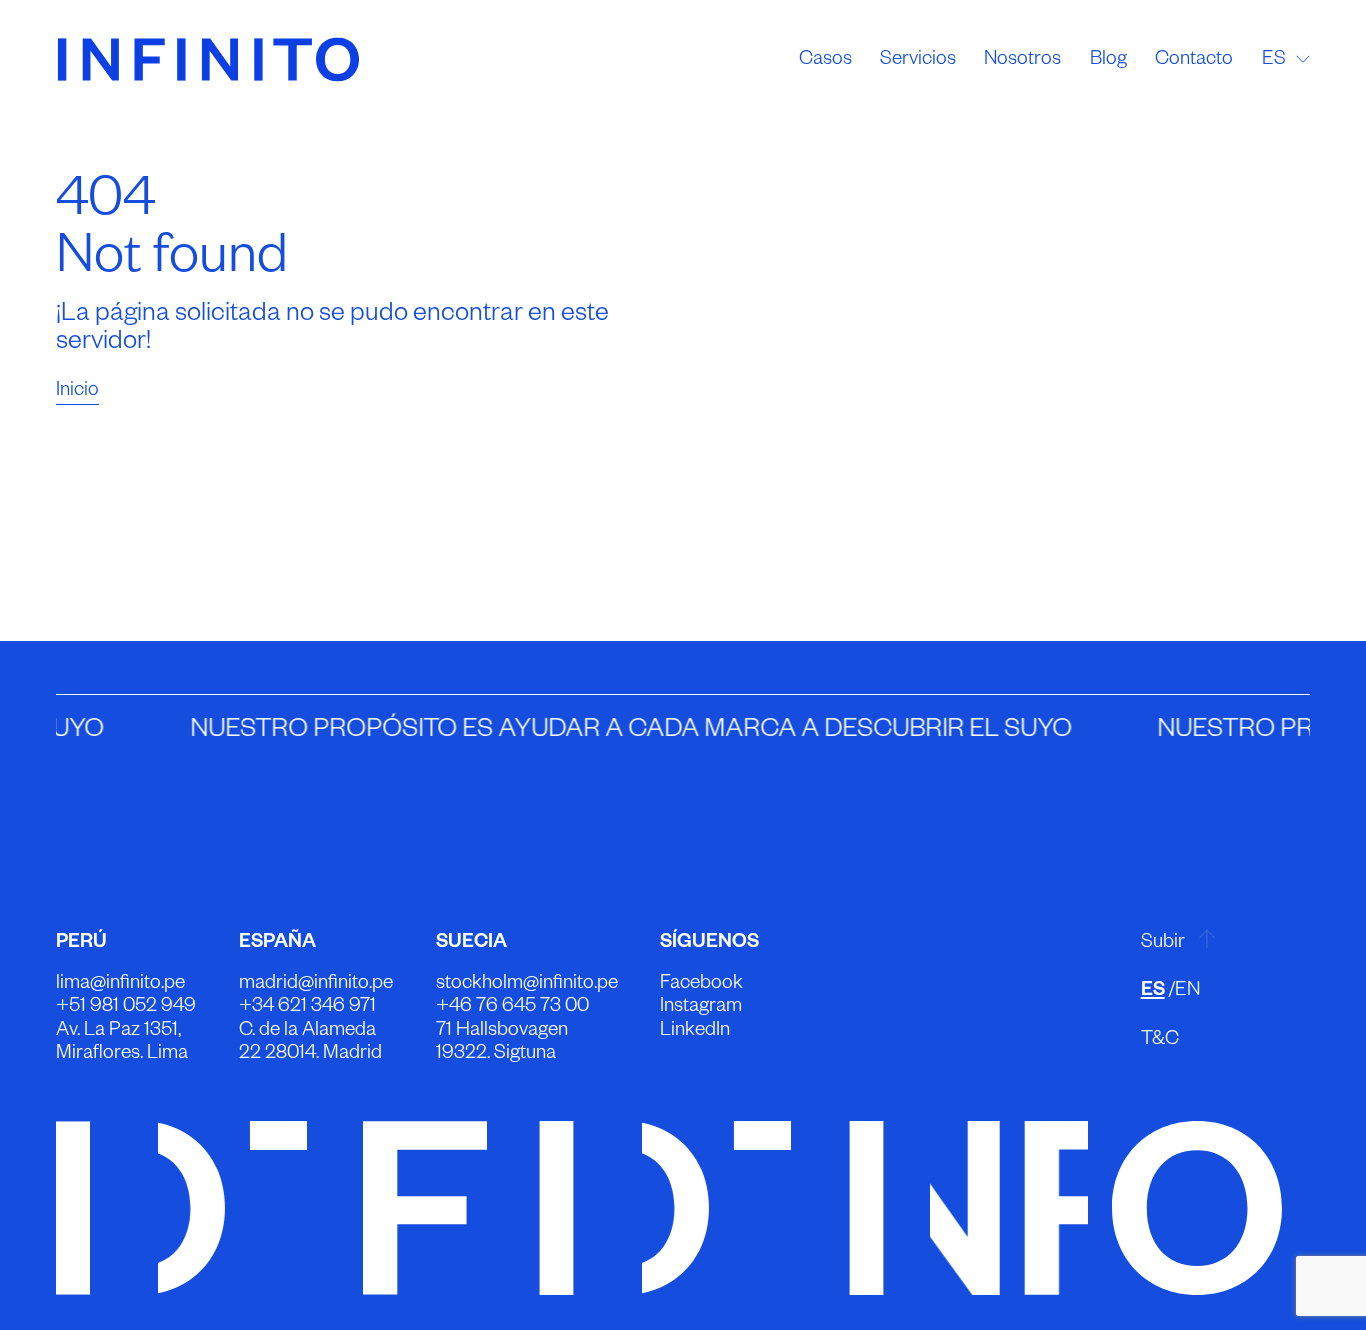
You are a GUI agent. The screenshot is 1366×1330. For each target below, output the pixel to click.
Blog (1108, 60)
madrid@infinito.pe (316, 985)
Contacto (1194, 60)
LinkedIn (695, 1032)
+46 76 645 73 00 (512, 1008)
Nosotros (1022, 60)
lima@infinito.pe (120, 985)
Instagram (701, 1008)
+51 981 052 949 (126, 1008)
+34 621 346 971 (307, 1008)
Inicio (77, 392)
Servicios (918, 60)
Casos (825, 60)
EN (1187, 992)
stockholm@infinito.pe (527, 985)
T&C (1160, 1041)
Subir (1163, 944)
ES (1153, 992)
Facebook (701, 985)
